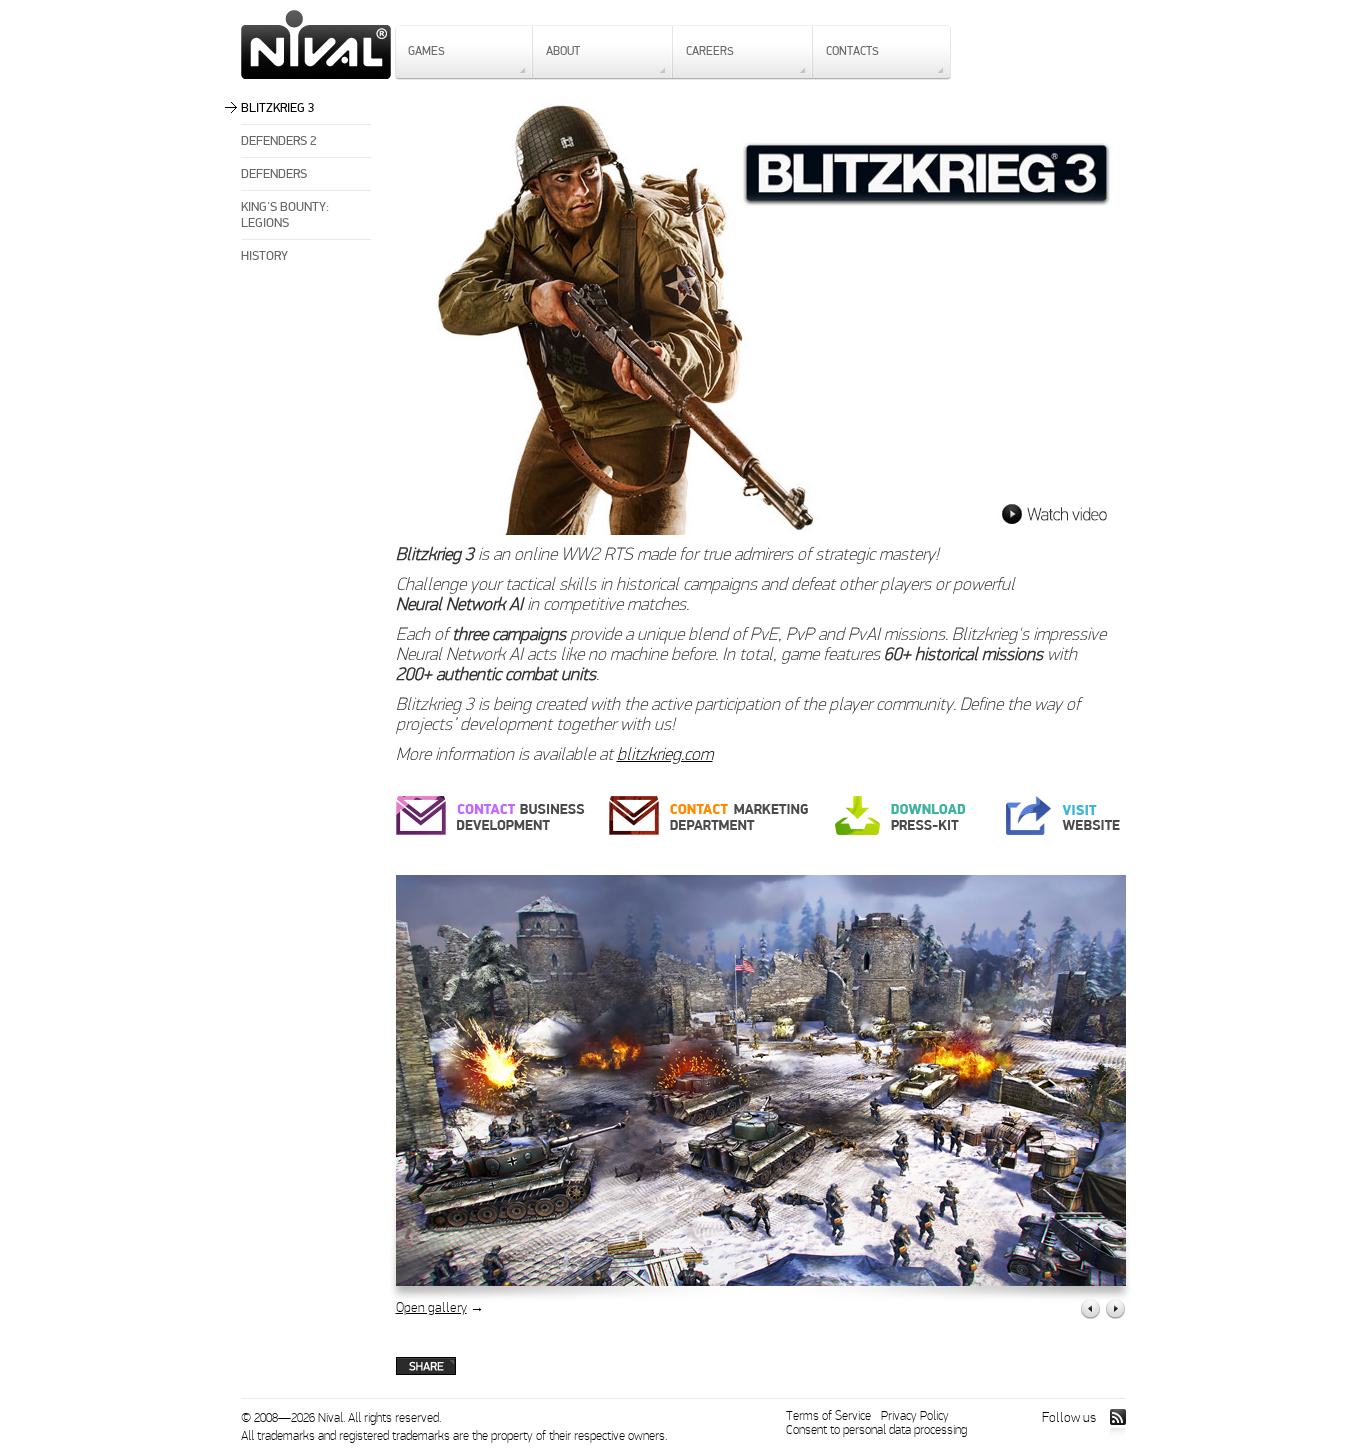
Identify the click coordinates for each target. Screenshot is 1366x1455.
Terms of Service (828, 1416)
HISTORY (264, 256)
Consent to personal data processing (876, 1430)
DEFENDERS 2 (279, 141)
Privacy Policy (915, 1416)
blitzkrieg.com (665, 754)
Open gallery (431, 1307)
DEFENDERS (274, 174)
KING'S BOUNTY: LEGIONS (285, 215)
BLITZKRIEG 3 (278, 108)
